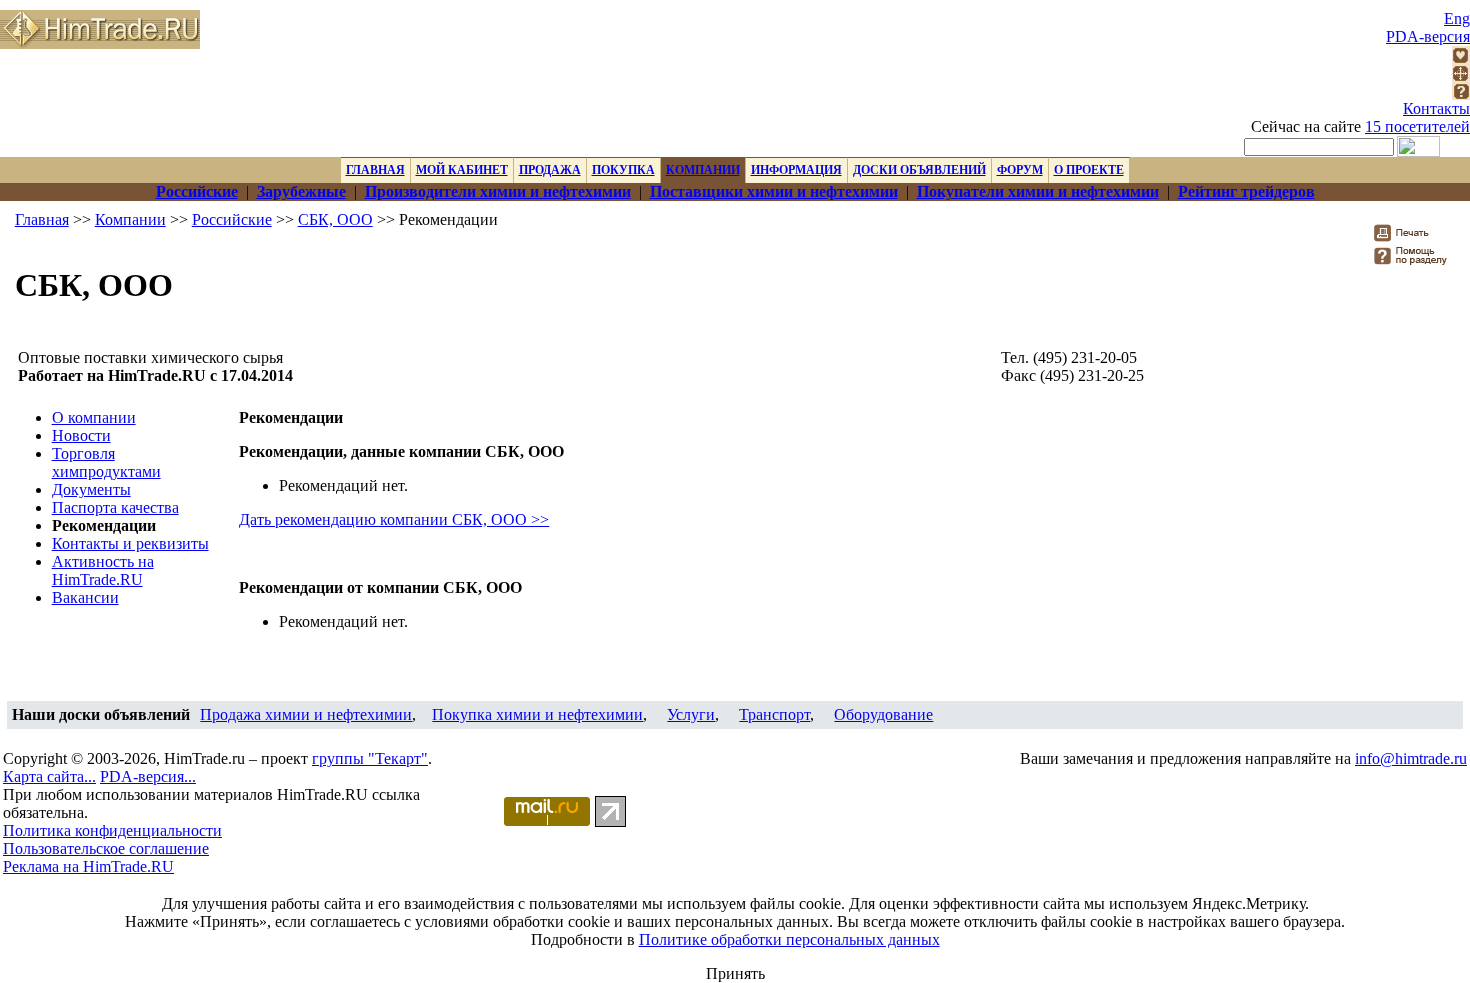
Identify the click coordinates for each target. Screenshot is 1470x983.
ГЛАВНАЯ (375, 170)
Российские (232, 219)
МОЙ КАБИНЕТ (462, 170)
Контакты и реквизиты (130, 543)
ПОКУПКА (623, 170)
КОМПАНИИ (703, 170)
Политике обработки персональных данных (789, 939)
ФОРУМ (1020, 170)
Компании (130, 219)
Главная (42, 219)
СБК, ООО (335, 219)
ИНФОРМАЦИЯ (796, 170)
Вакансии (85, 597)
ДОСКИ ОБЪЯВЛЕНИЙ (919, 170)
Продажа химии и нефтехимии (306, 714)
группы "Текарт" (370, 758)
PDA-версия (1428, 36)
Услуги (691, 714)
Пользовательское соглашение (106, 848)
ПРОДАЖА (550, 170)
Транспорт (774, 714)
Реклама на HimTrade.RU (88, 866)
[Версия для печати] (1414, 238)
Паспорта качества (115, 507)
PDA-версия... (148, 776)
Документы (91, 489)
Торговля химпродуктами (106, 462)
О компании (94, 417)
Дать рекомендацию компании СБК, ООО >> (394, 519)
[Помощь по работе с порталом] (1461, 94)
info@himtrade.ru (1411, 758)
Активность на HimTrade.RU (103, 570)
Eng (1457, 18)
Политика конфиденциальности (112, 830)
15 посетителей (1417, 126)
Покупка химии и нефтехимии (537, 714)
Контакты (1436, 108)
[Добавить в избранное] (1461, 58)
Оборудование (883, 714)
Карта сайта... (49, 776)
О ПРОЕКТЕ (1089, 170)
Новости (81, 435)
